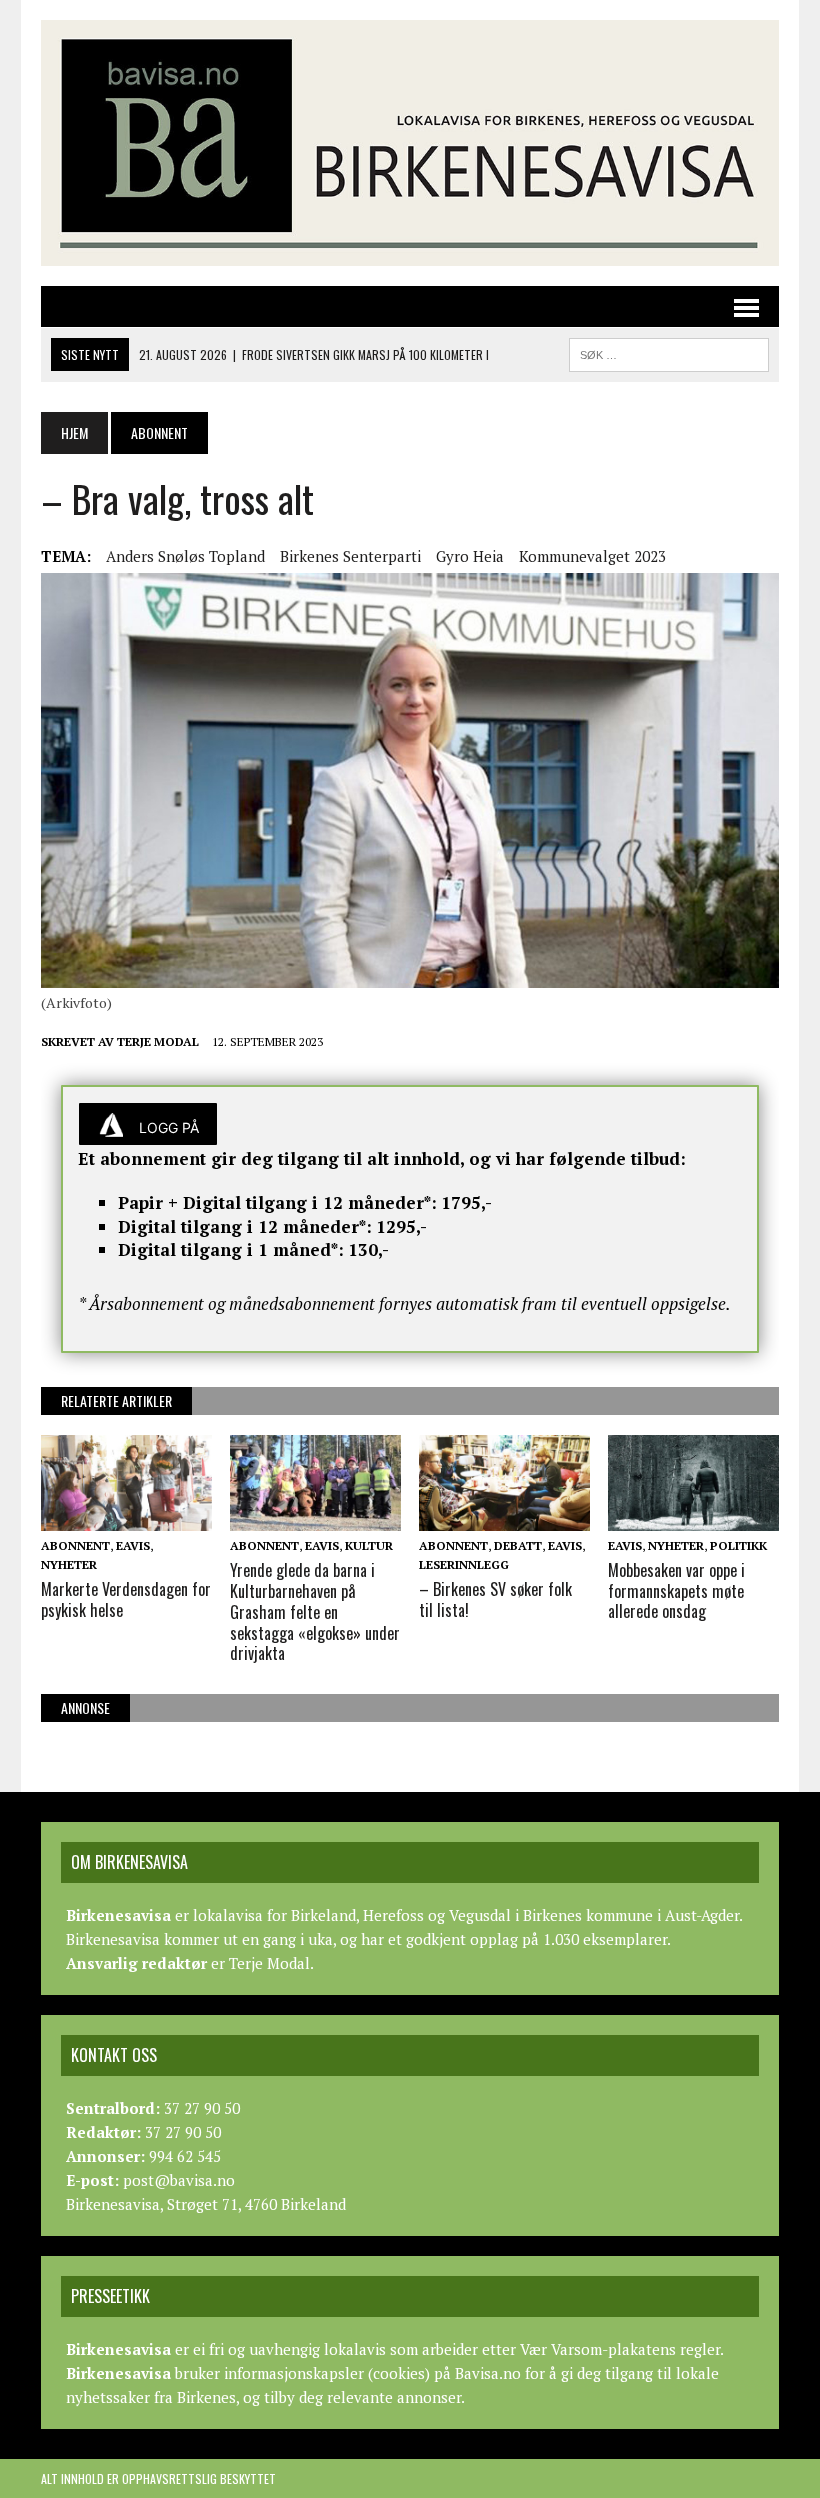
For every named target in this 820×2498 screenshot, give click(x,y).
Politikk (738, 1545)
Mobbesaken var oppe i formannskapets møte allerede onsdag (676, 1591)
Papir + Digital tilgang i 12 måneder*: (277, 1202)
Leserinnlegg (464, 1564)
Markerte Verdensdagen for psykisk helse (126, 1599)
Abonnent (75, 1545)
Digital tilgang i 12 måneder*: (245, 1226)
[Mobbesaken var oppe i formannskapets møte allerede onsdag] (693, 1517)
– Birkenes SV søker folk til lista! (495, 1599)
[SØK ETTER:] (669, 352)
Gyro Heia (470, 556)
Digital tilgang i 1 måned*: (231, 1249)
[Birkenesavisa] (410, 143)
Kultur (369, 1545)
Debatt (518, 1545)
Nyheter (69, 1564)
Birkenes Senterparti (350, 556)
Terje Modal (158, 1041)
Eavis (133, 1545)
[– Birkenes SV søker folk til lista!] (504, 1517)
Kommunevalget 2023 (592, 556)
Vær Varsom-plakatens (598, 2349)
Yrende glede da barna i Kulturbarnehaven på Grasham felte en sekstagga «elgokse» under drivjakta (315, 1611)
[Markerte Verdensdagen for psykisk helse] (126, 1517)
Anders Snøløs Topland (185, 556)
